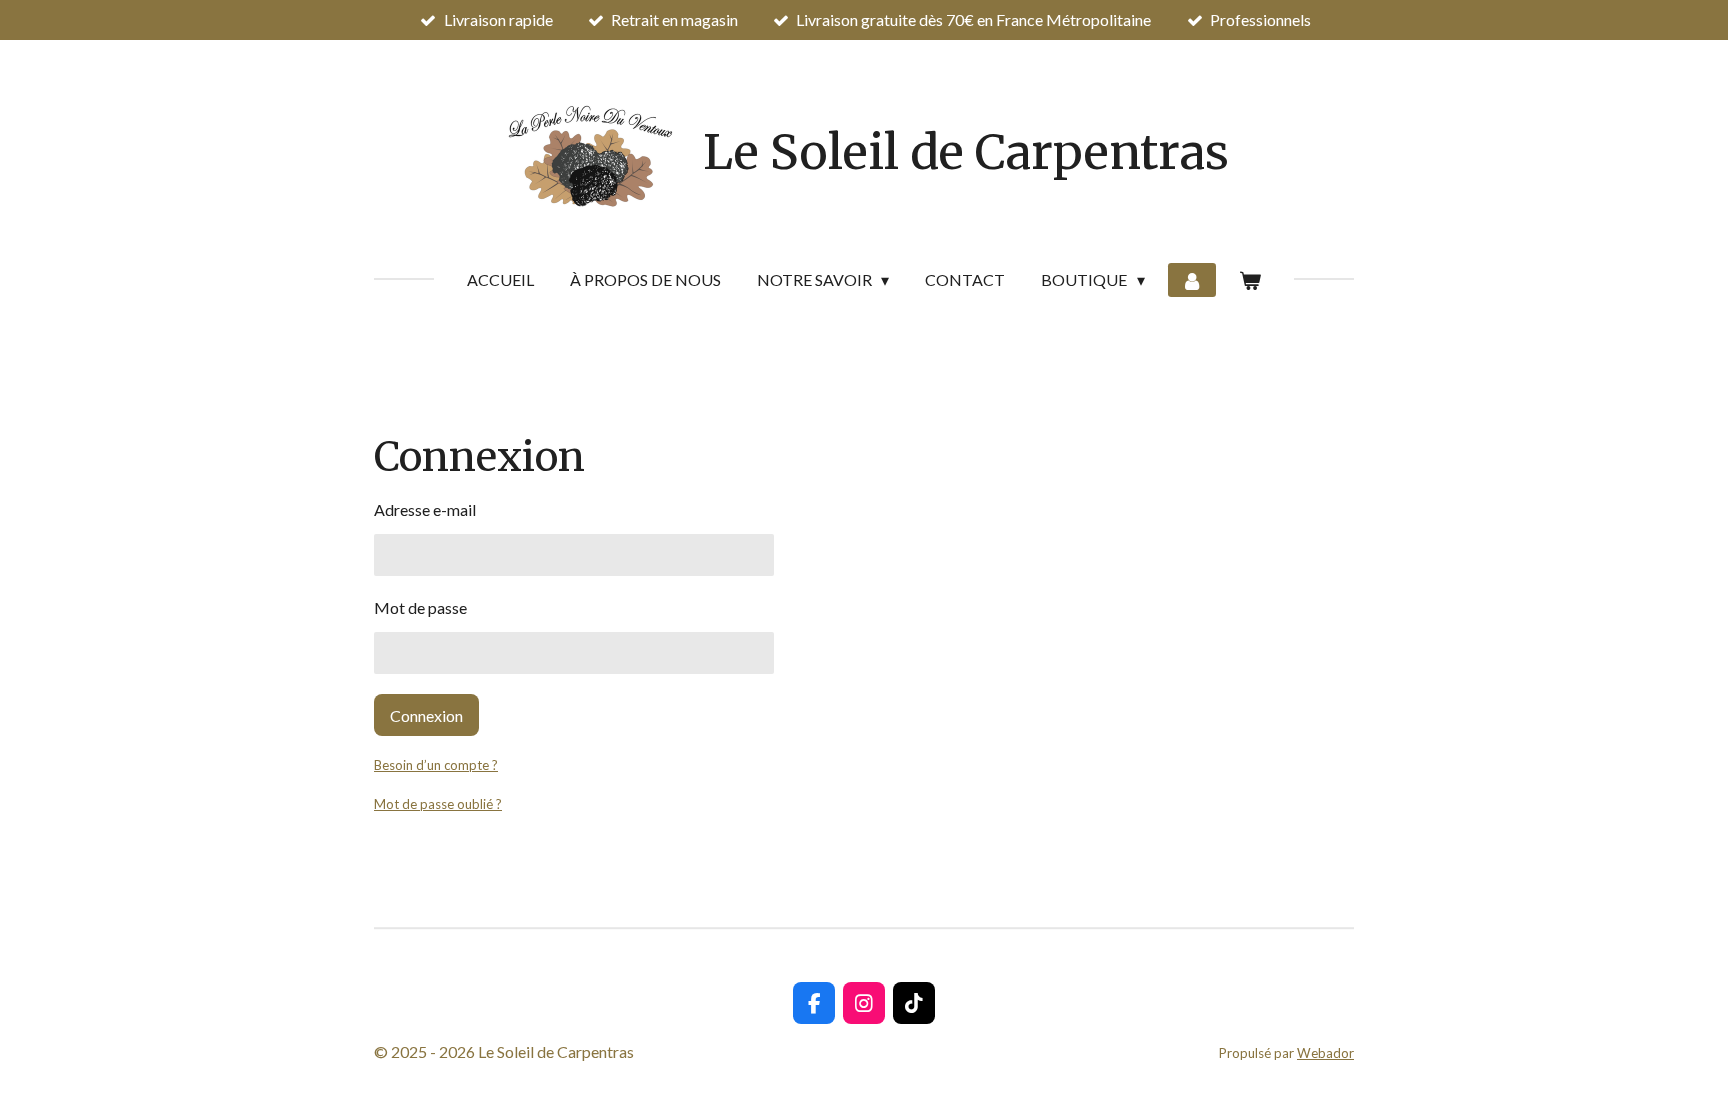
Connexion (426, 715)
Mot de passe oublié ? (438, 804)
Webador (1325, 1053)
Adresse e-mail (425, 509)
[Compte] (1192, 280)
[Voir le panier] (1250, 280)
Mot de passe (420, 607)
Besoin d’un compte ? (436, 765)
